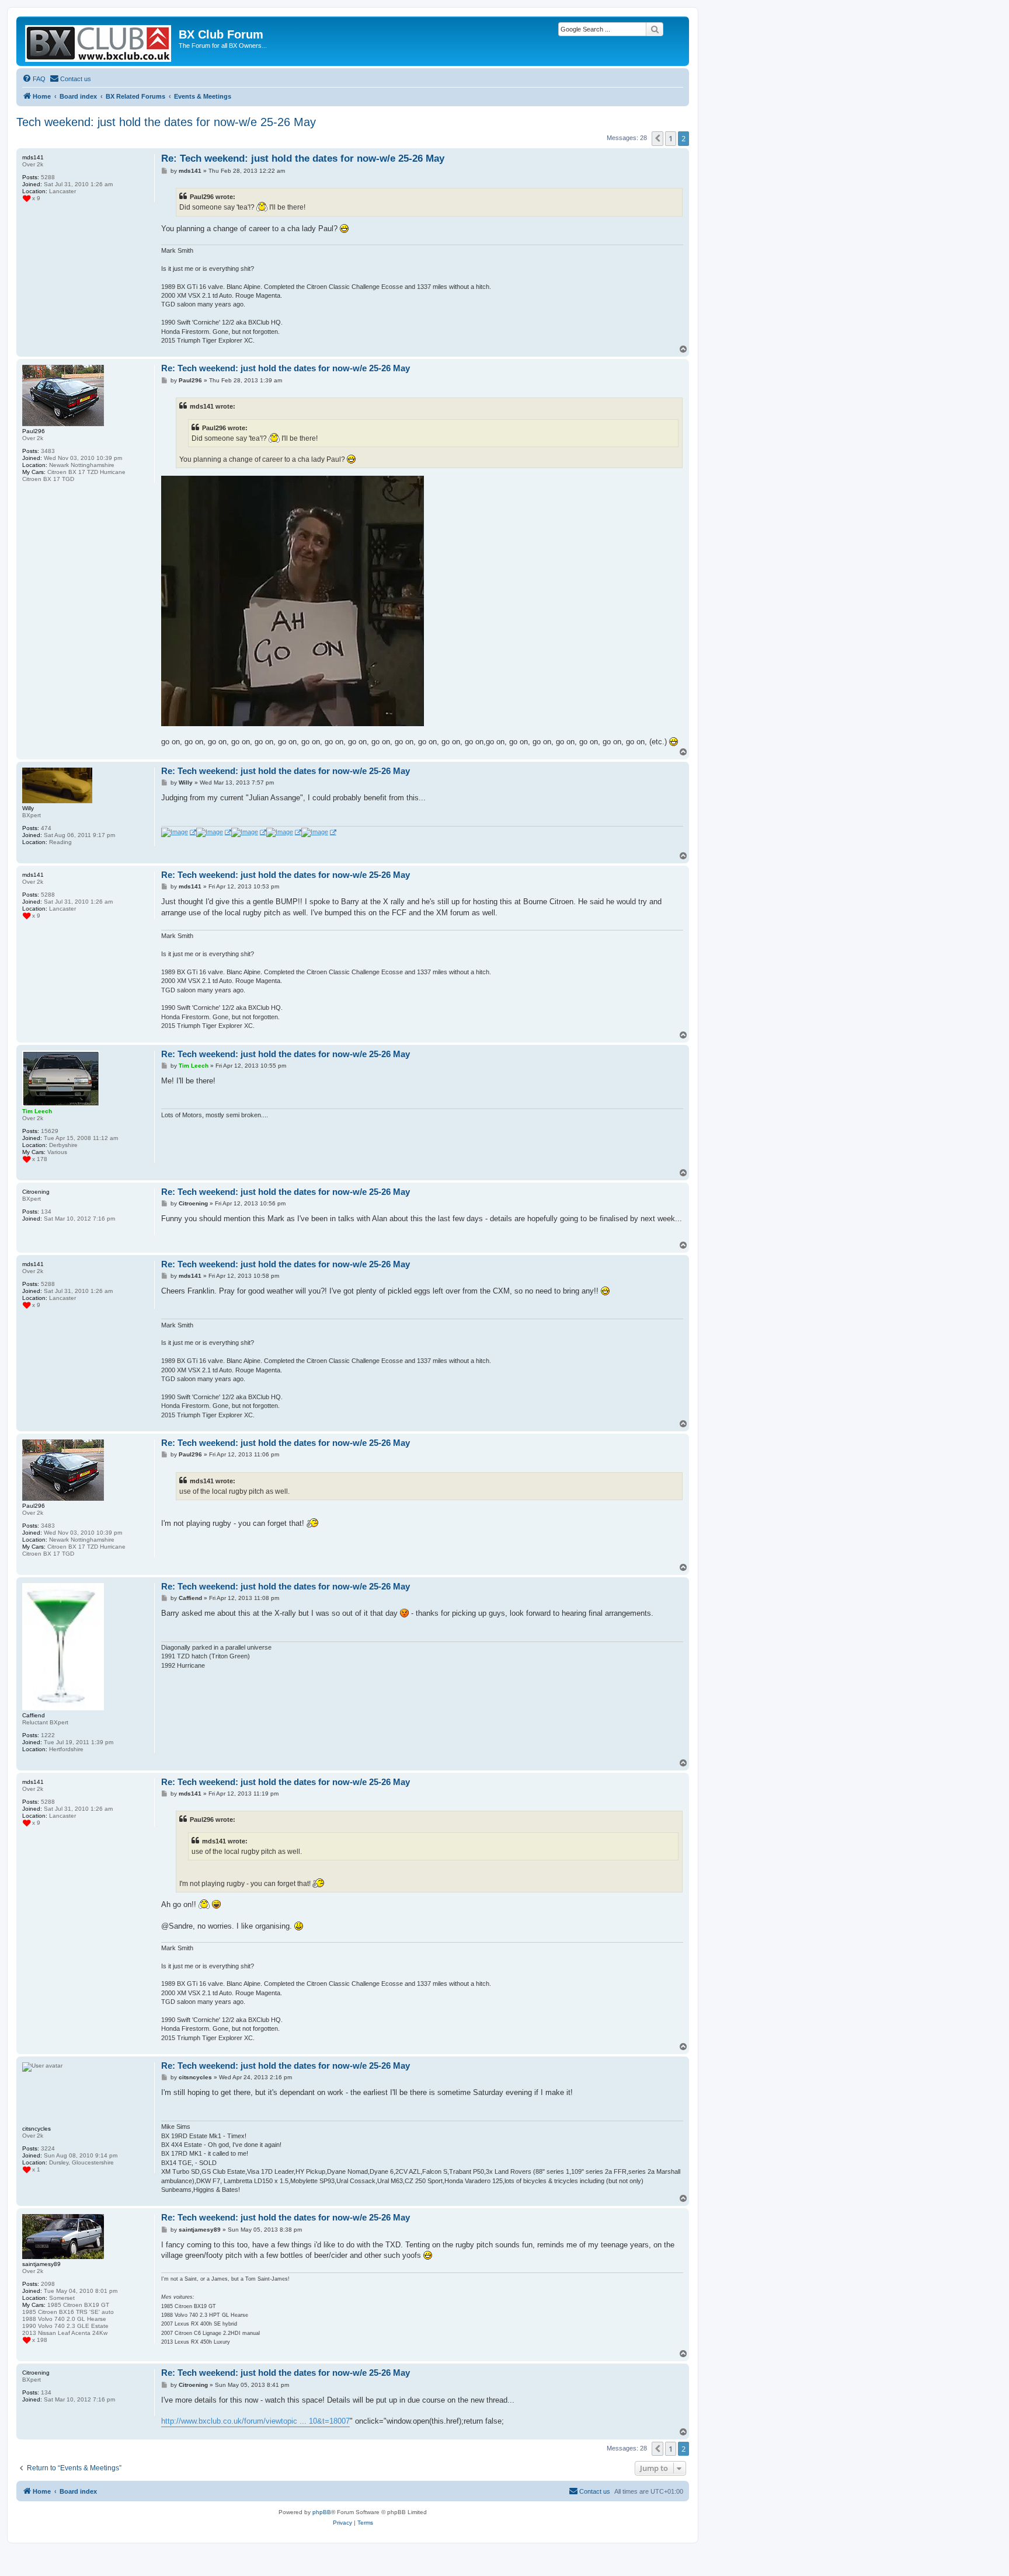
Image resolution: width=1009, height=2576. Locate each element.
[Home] (99, 41)
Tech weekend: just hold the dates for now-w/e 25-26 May (166, 122)
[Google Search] (655, 29)
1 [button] (671, 138)
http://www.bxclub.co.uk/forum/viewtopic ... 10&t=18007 (255, 2421)
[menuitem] (34, 79)
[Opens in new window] (179, 832)
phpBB (322, 2512)
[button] (657, 138)
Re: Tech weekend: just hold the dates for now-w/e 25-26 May (303, 158)
